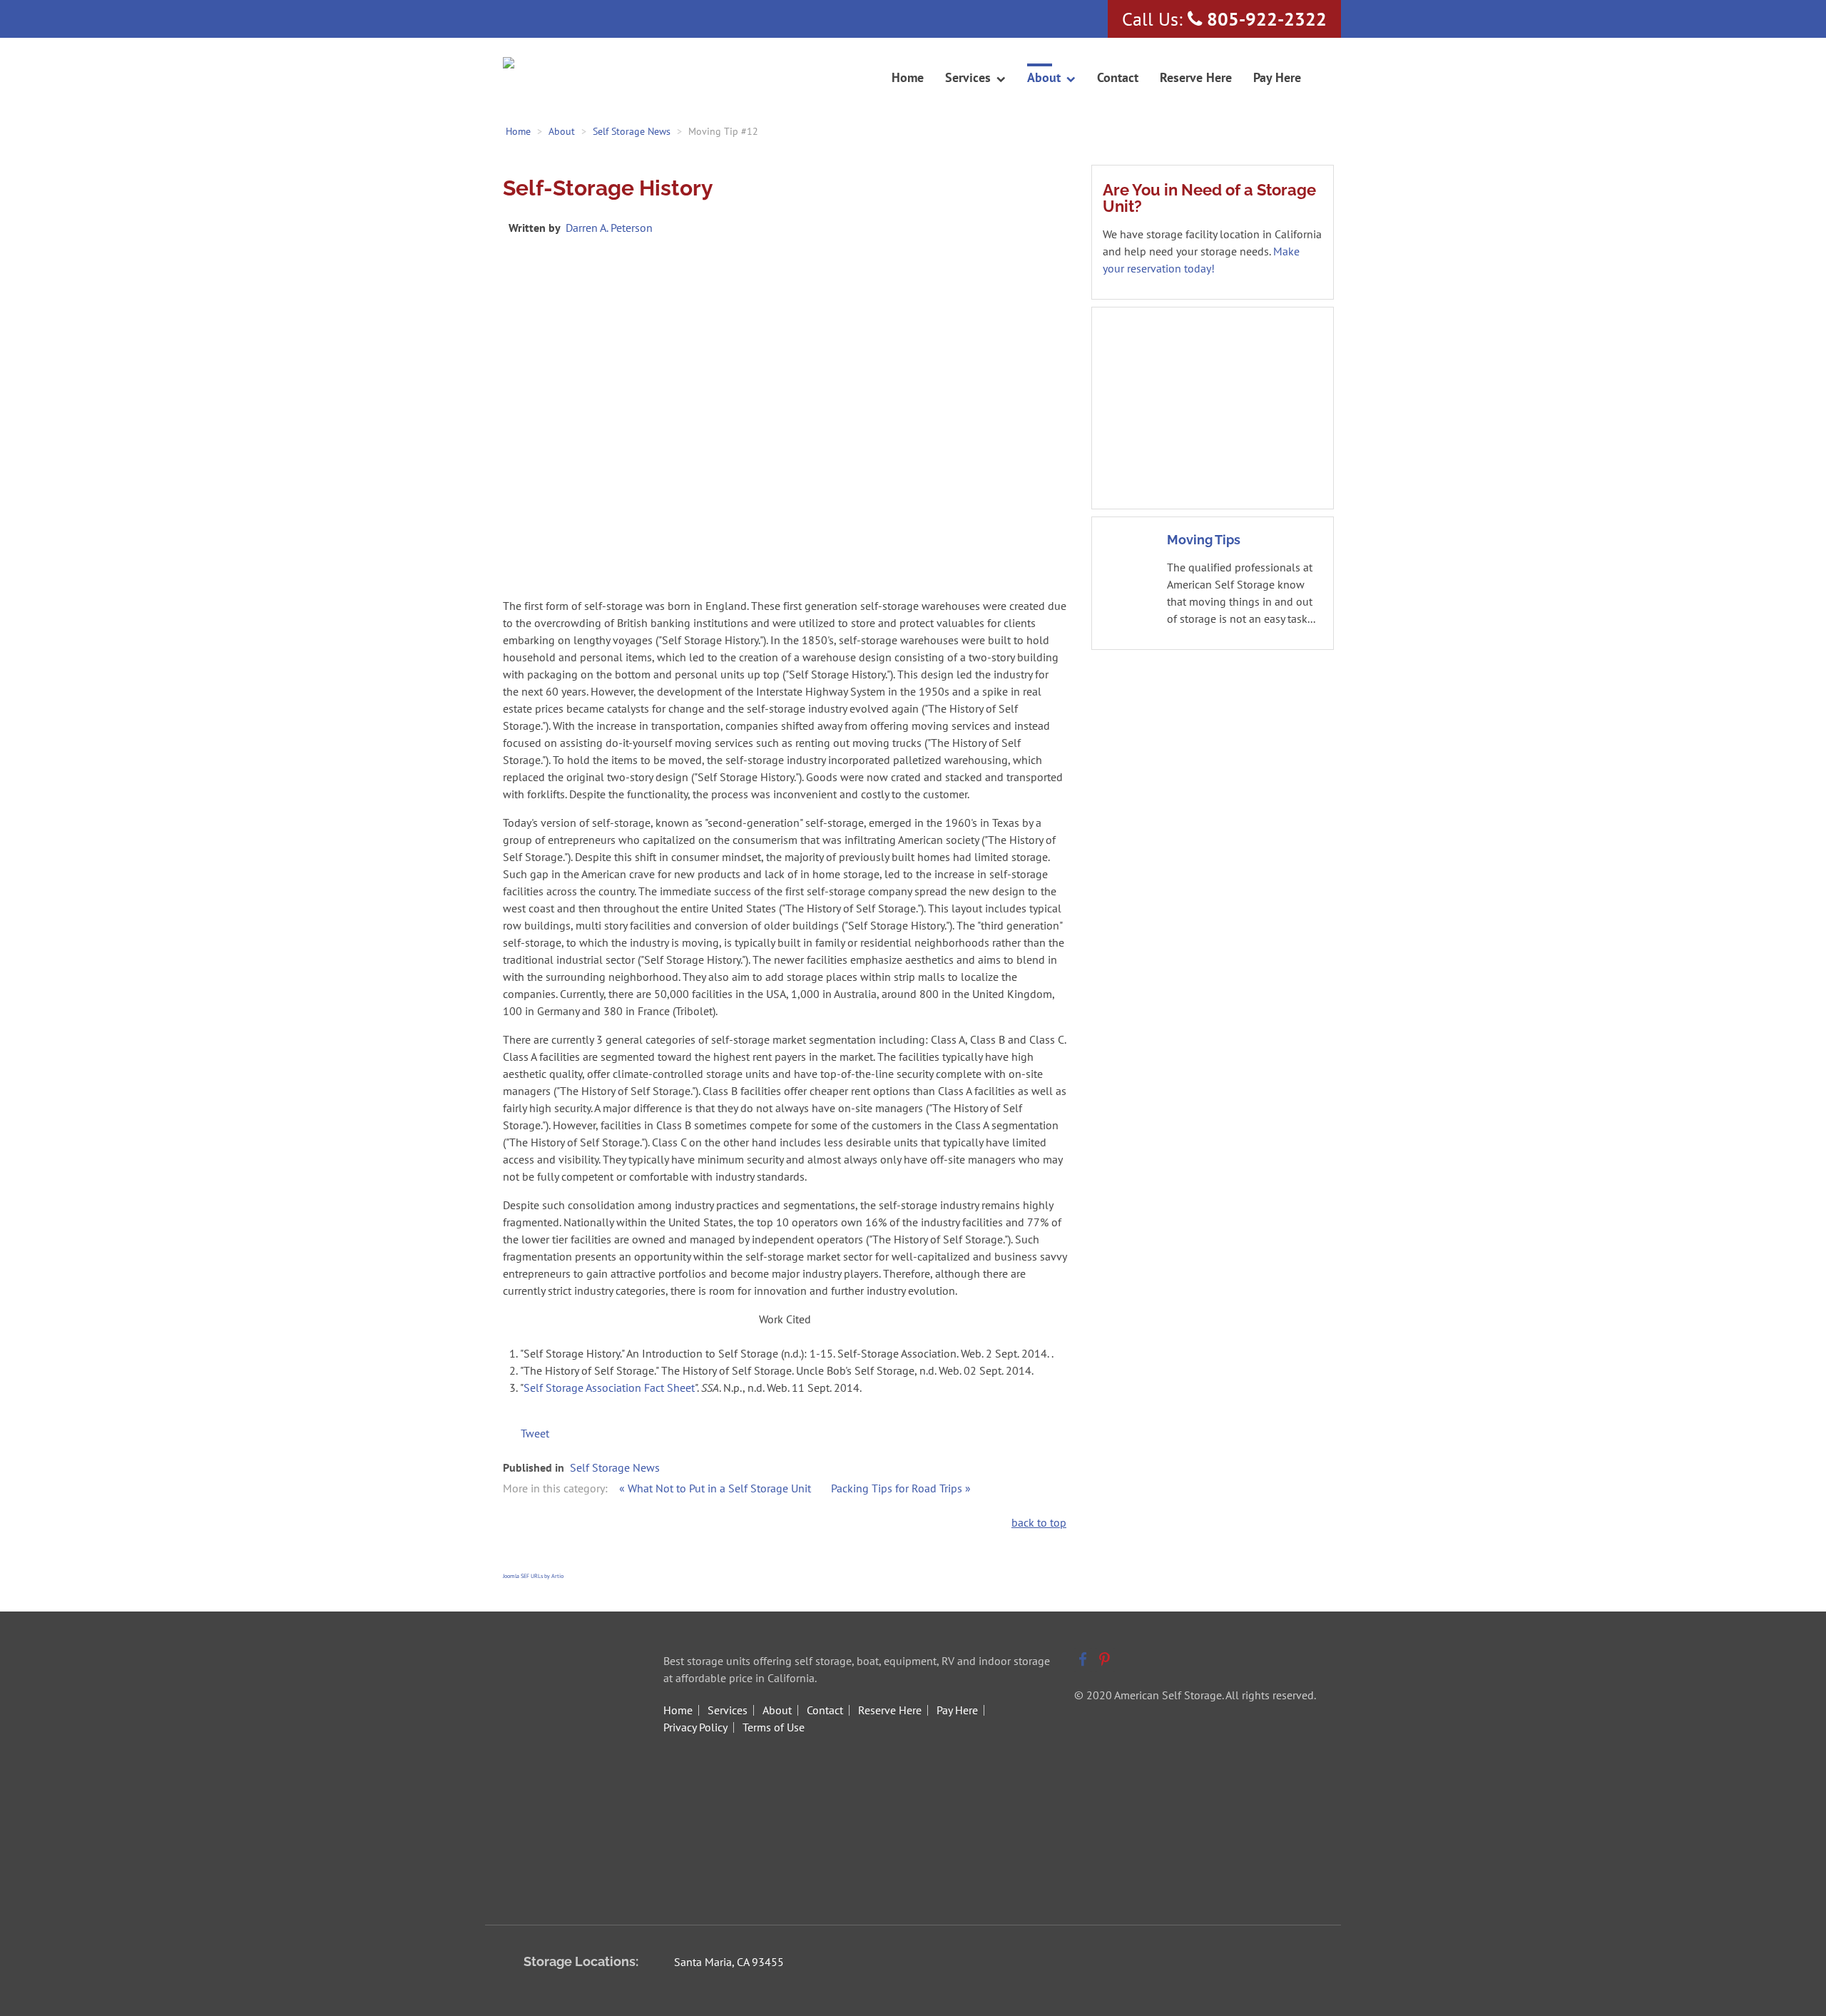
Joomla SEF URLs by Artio (533, 1576)
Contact (825, 1710)
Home (678, 1710)
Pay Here (957, 1710)
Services (728, 1710)
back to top (1039, 1522)
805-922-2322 (1267, 19)
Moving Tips (1204, 540)
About (777, 1710)
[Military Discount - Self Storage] (1213, 407)
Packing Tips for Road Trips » (901, 1488)
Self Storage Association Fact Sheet (609, 1388)
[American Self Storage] (562, 64)
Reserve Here (890, 1710)
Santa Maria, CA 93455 (729, 1962)
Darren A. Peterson (609, 228)
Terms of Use (774, 1727)
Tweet (535, 1433)
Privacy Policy (695, 1727)
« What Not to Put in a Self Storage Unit (716, 1488)
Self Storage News (615, 1467)
